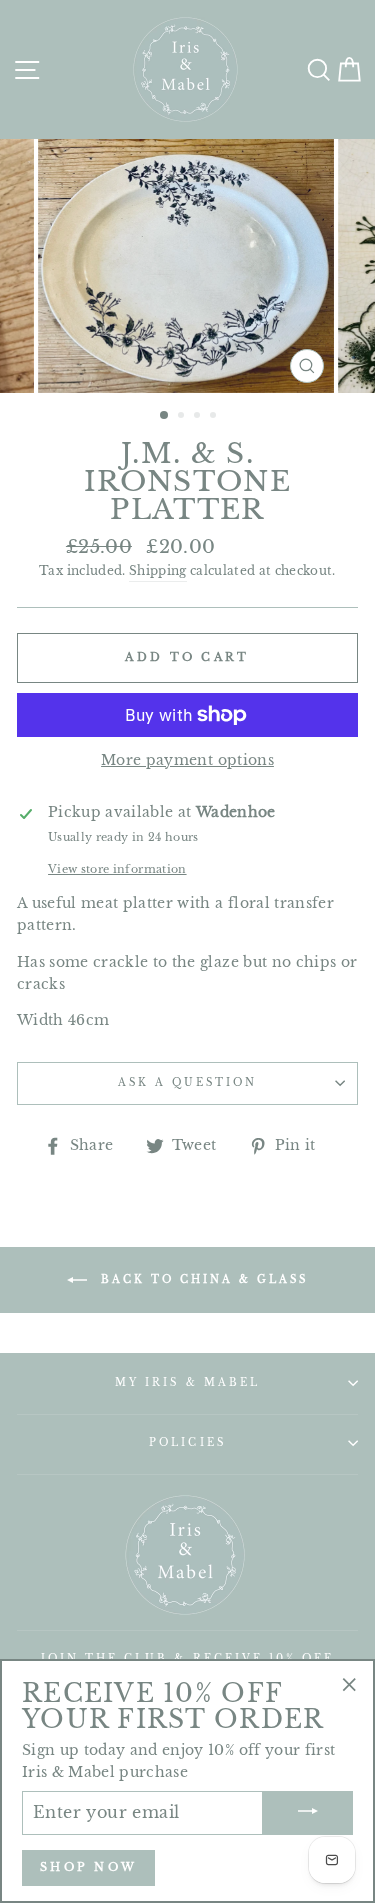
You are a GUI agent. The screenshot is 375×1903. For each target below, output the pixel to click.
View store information (117, 869)
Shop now (88, 1867)
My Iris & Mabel (187, 1382)
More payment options (187, 760)
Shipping (158, 571)
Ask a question (188, 1082)
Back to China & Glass (201, 1278)
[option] (188, 266)
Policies (187, 1442)
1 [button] (165, 416)
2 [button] (183, 417)
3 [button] (199, 417)
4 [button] (215, 417)
